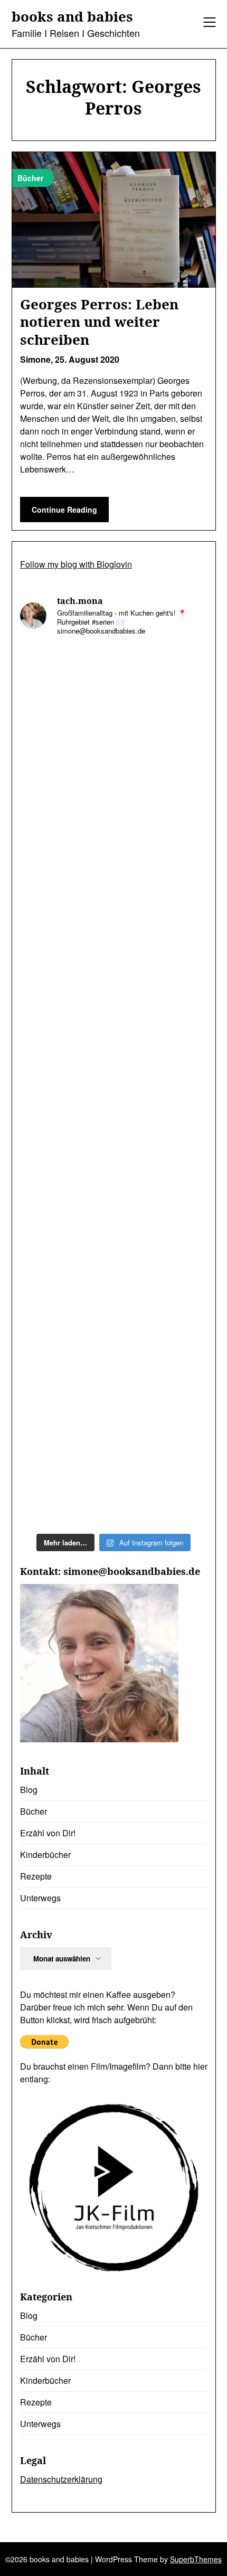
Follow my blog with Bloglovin (76, 564)
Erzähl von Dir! (48, 1833)
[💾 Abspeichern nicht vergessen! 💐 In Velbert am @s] (114, 1362)
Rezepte (36, 1876)
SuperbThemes (196, 2559)
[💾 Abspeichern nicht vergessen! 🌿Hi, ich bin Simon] (114, 811)
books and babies (72, 17)
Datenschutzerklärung (61, 2479)
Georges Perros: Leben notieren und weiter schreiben (99, 322)
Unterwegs (40, 1898)
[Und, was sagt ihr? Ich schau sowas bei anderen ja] (114, 1142)
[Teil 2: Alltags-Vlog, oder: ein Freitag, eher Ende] (114, 700)
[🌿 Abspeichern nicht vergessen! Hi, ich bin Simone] (114, 921)
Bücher (34, 1811)
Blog (29, 1790)
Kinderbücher (45, 1855)
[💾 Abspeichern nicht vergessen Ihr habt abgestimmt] (114, 1031)
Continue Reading (64, 509)
